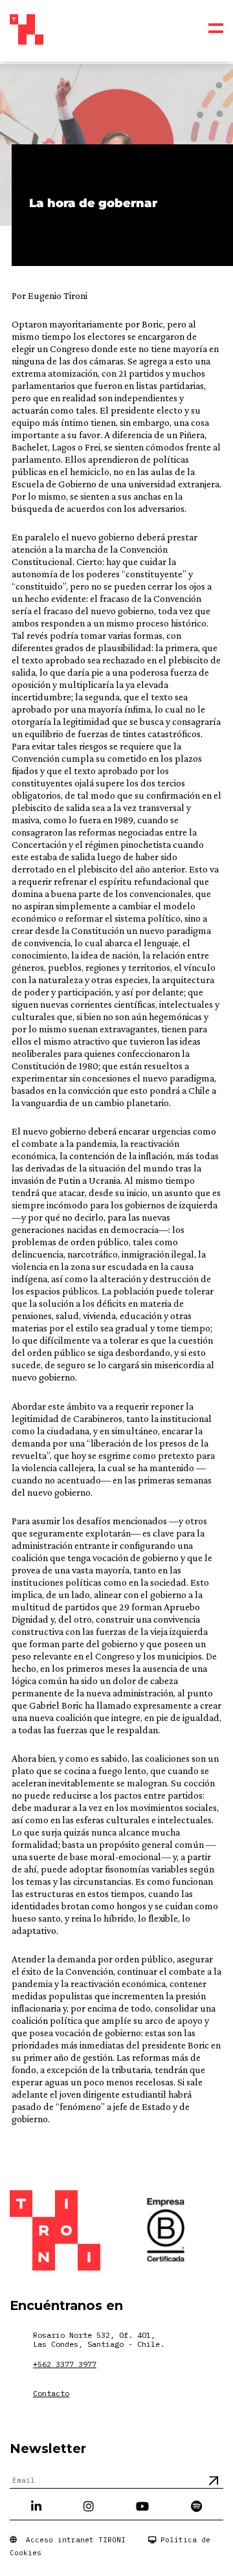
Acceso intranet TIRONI (71, 2540)
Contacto (51, 2393)
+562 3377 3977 (65, 2364)
